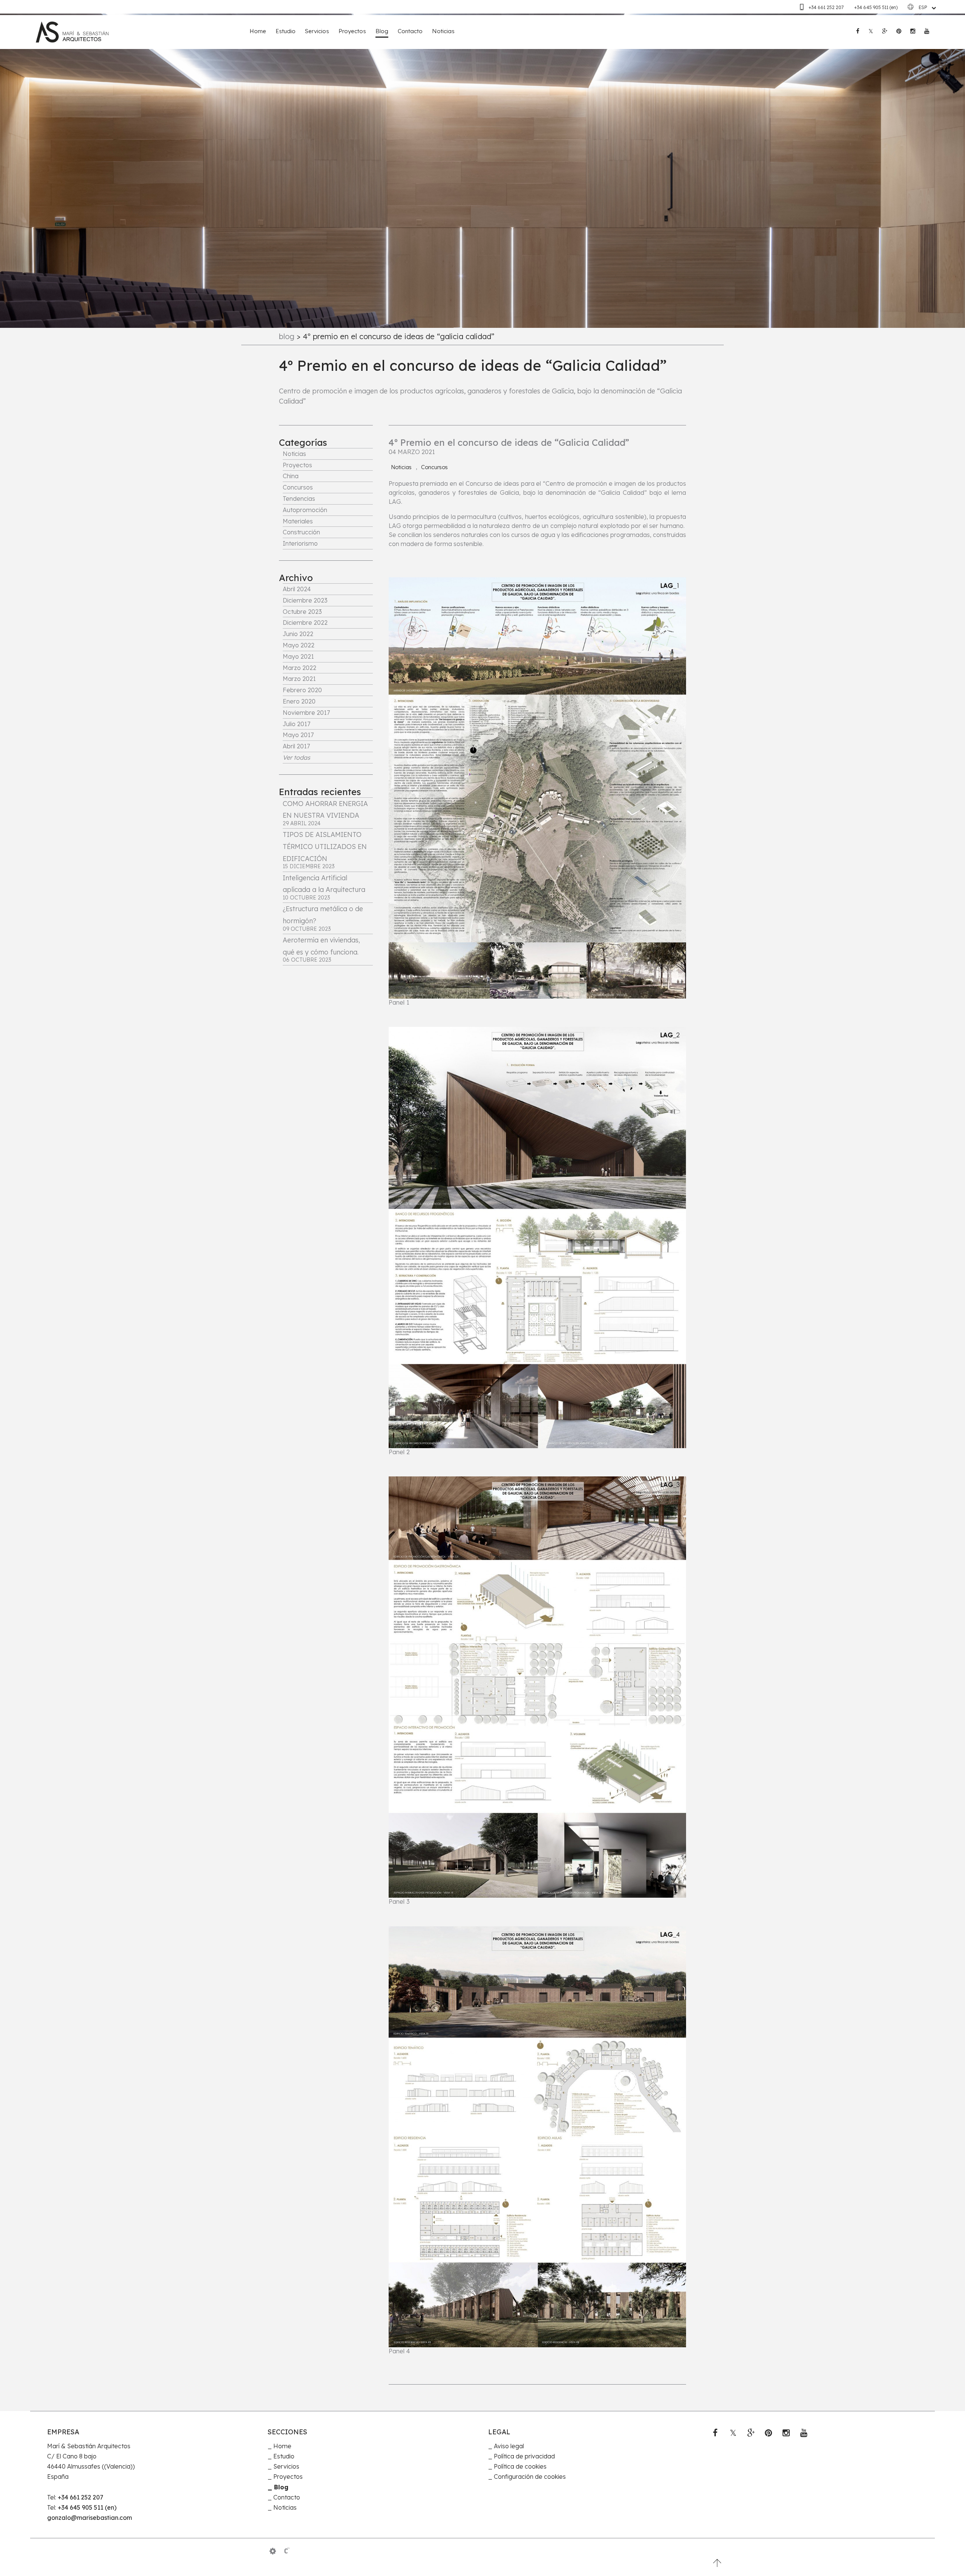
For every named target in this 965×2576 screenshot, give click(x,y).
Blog (382, 31)
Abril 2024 (297, 589)
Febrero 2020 (302, 690)
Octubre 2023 (302, 612)
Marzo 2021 (299, 679)
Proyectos (352, 31)
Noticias (443, 31)
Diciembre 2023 (305, 600)
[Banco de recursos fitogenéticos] (537, 1238)
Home (258, 31)
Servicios (317, 31)
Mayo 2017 (298, 735)
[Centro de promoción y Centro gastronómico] (537, 1687)
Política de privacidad (524, 2456)
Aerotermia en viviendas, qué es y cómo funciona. (321, 949)
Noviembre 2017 (306, 713)
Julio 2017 (296, 724)
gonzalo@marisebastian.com (90, 2518)
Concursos (298, 487)
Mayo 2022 (299, 645)
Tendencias (299, 499)
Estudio (286, 31)
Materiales (298, 521)
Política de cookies (520, 2466)
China (291, 476)
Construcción (301, 532)
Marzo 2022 (299, 668)
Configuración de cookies (530, 2477)
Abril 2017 (296, 746)
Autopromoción (305, 510)
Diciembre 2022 (305, 623)
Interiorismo (300, 543)
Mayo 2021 (298, 656)
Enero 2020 (299, 701)
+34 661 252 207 (827, 7)
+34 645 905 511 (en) (876, 7)
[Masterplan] (537, 788)
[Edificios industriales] (537, 2137)
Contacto (410, 31)
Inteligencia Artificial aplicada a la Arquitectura (324, 887)
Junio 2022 (298, 634)
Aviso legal (509, 2446)
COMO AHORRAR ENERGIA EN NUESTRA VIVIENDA (325, 813)
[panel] (273, 2551)
